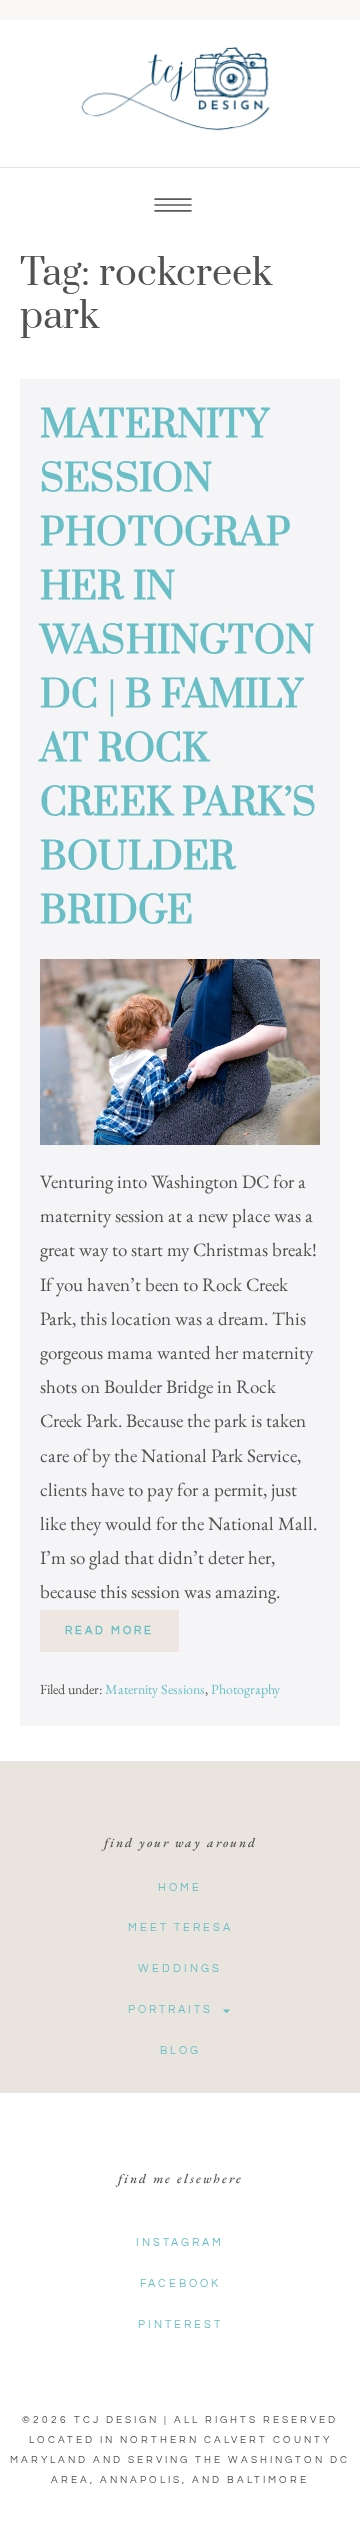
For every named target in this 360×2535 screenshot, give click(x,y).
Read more (122, 1623)
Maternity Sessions (155, 1689)
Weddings (180, 1968)
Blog (180, 2050)
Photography (245, 1689)
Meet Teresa (180, 1927)
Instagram (180, 2242)
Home (180, 1887)
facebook (180, 2283)
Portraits (170, 2009)
